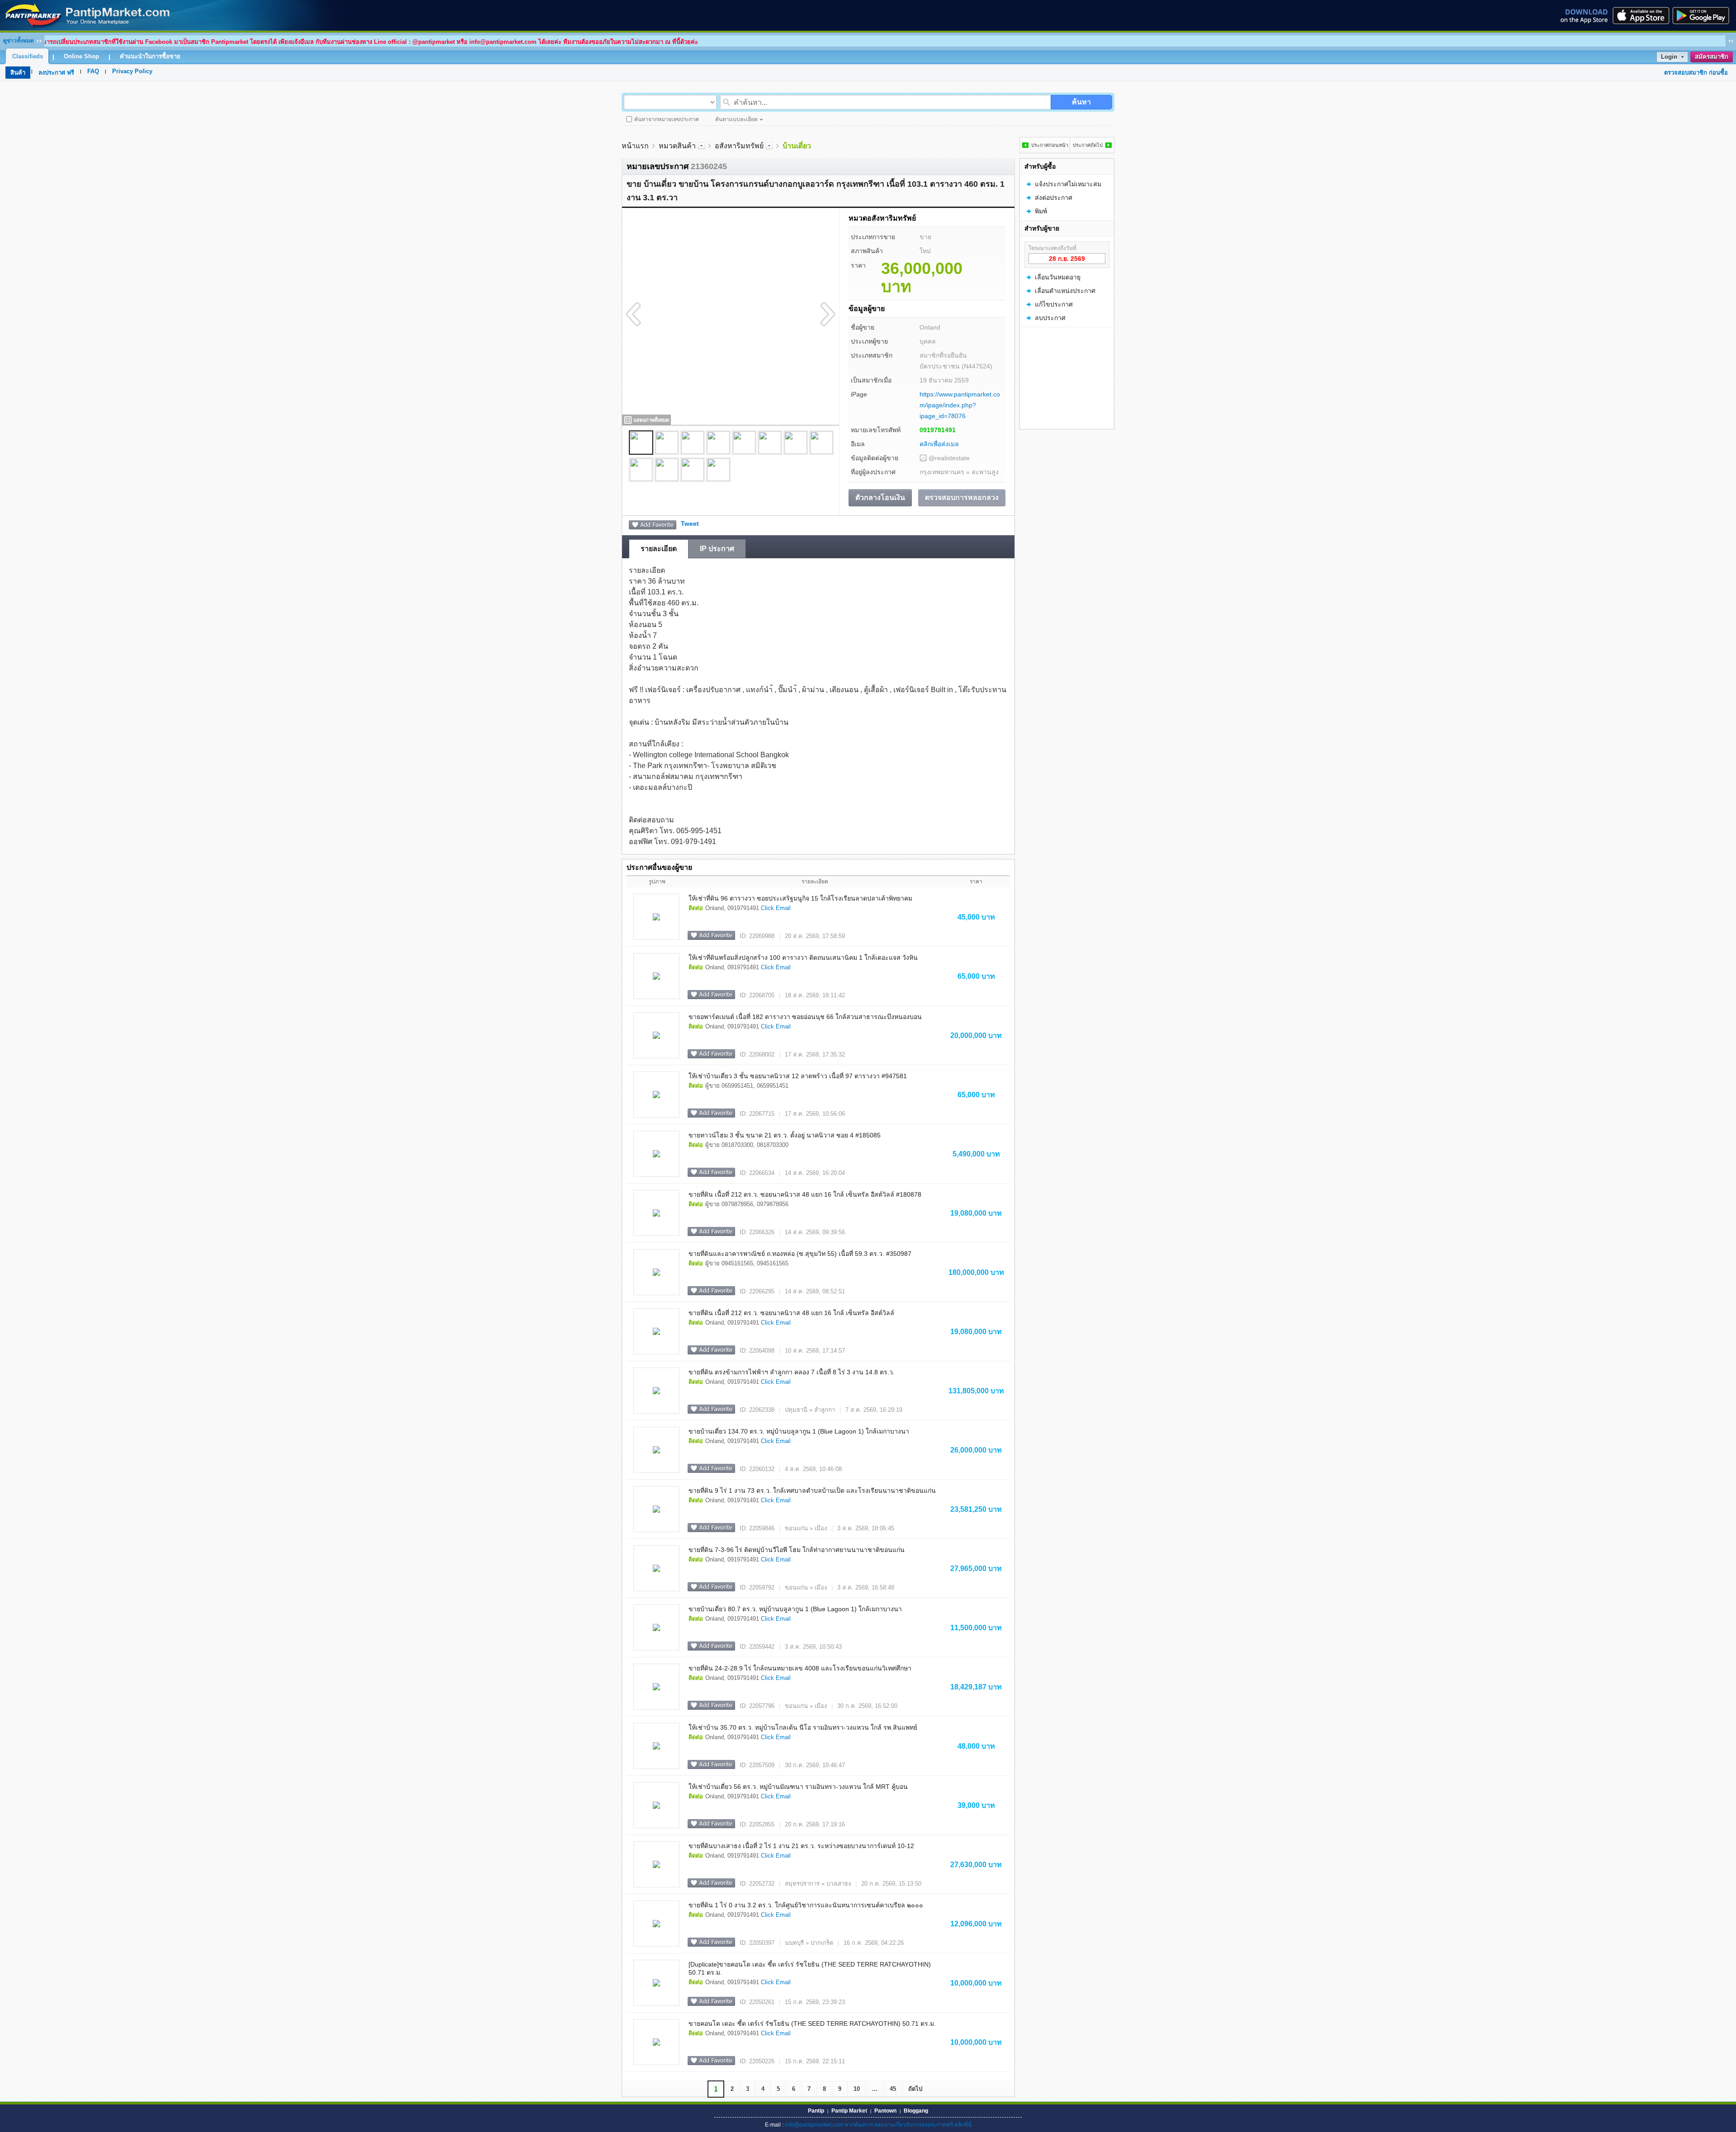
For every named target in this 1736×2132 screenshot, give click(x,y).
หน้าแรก (635, 146)
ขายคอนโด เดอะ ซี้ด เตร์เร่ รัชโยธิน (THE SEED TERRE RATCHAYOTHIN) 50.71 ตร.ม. (812, 2024)
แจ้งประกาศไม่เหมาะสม (1068, 184)
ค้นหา (1081, 102)
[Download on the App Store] (1640, 15)
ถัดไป (915, 2089)
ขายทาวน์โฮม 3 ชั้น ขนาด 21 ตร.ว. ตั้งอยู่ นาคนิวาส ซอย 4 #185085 (785, 1135)
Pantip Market (849, 2111)
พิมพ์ (1041, 211)
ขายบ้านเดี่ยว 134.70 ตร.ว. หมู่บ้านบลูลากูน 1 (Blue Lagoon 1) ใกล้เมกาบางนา (799, 1431)
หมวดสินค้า (677, 146)
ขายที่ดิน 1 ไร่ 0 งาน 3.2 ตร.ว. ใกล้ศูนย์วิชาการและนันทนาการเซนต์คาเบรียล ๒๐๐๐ (806, 1905)
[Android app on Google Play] (1703, 15)
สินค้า (18, 73)
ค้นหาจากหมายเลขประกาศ (667, 119)
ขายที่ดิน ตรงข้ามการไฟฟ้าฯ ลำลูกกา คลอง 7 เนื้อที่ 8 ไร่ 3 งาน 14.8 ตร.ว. (792, 1372)
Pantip (816, 2111)
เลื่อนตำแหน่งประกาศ (1065, 291)
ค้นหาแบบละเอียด (736, 119)
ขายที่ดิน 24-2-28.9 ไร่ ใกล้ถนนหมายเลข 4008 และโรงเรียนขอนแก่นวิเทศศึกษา (800, 1668)
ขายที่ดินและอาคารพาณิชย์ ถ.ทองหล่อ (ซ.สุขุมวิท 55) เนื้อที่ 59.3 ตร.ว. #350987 (800, 1254)
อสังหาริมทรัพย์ (739, 146)
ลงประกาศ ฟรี (56, 73)
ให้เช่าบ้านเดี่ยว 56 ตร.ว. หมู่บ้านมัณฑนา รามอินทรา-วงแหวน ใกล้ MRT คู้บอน (798, 1787)
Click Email (776, 908)
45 (893, 2089)
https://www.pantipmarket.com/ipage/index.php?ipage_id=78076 (960, 405)
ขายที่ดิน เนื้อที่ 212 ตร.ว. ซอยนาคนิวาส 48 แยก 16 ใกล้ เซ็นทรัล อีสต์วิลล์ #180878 (805, 1194)
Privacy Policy (132, 71)
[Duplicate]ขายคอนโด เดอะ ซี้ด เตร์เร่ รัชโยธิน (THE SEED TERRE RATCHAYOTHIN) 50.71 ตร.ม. (810, 1968)
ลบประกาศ (1050, 318)
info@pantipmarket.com (814, 2125)
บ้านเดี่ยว (797, 146)
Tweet (690, 524)
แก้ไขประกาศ (1054, 304)
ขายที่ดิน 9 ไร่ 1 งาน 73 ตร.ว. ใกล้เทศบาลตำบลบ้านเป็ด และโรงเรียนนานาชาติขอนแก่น (812, 1491)
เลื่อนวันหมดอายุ (1058, 277)
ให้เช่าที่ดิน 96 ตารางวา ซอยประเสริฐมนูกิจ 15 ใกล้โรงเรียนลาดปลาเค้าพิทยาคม (800, 898)
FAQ (93, 71)
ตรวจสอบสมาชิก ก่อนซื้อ (1696, 73)
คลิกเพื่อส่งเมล (939, 444)
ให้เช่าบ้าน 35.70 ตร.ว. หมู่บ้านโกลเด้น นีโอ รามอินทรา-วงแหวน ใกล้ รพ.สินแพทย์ (803, 1727)
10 (857, 2089)
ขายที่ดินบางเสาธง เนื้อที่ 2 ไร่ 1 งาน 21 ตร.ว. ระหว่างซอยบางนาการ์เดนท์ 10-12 (801, 1846)
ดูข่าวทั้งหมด (19, 41)
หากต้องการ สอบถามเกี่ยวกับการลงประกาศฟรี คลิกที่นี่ (908, 2125)
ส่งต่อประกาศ (1054, 198)
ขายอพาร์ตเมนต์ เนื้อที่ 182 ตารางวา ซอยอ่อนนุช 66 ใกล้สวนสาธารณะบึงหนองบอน (805, 1017)
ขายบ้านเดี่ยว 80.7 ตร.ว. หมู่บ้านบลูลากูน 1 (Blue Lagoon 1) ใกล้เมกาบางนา (795, 1609)
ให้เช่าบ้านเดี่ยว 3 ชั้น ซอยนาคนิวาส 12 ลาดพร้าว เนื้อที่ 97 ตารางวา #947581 (798, 1076)
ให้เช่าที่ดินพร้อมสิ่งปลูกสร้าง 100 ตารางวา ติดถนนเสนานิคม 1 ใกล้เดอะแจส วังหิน (803, 958)
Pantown (885, 2111)
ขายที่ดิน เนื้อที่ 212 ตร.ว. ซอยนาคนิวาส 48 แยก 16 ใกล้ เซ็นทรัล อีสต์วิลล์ (791, 1313)
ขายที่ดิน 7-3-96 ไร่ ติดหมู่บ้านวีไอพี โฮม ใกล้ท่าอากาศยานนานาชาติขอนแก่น (797, 1550)
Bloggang (916, 2111)
